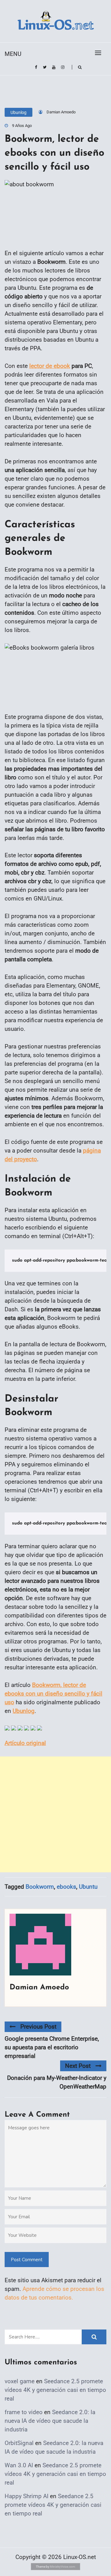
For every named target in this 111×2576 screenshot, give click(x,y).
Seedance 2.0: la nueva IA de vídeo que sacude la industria (50, 2421)
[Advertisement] (55, 1814)
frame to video (24, 2412)
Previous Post (38, 2027)
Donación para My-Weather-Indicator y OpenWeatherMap (57, 2082)
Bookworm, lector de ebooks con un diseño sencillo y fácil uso (53, 1694)
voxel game (20, 2381)
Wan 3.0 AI (19, 2465)
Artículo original (25, 1743)
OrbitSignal (19, 2443)
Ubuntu (88, 1887)
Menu (13, 54)
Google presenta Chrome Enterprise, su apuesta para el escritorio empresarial (52, 2047)
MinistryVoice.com (63, 2567)
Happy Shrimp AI (27, 2496)
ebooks (66, 1887)
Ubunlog (18, 112)
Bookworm (40, 1887)
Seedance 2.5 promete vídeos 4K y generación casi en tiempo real (55, 2390)
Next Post (78, 2066)
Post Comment (27, 2260)
